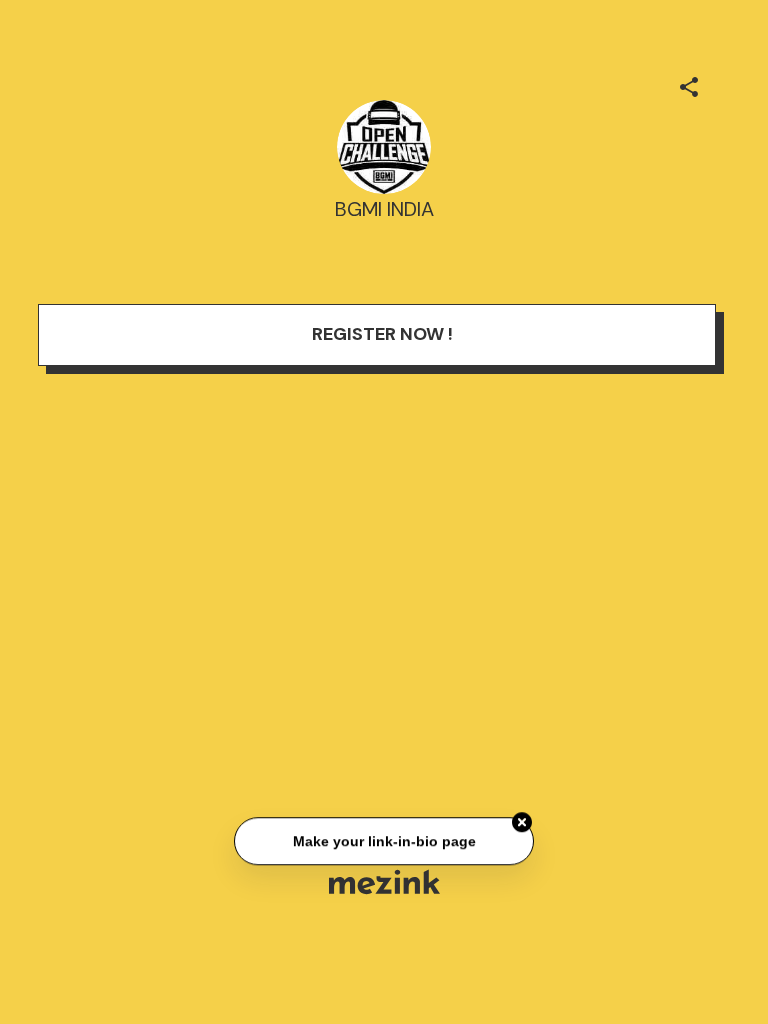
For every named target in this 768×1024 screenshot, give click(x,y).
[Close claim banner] (522, 823)
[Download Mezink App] (384, 881)
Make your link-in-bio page (383, 841)
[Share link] (689, 84)
